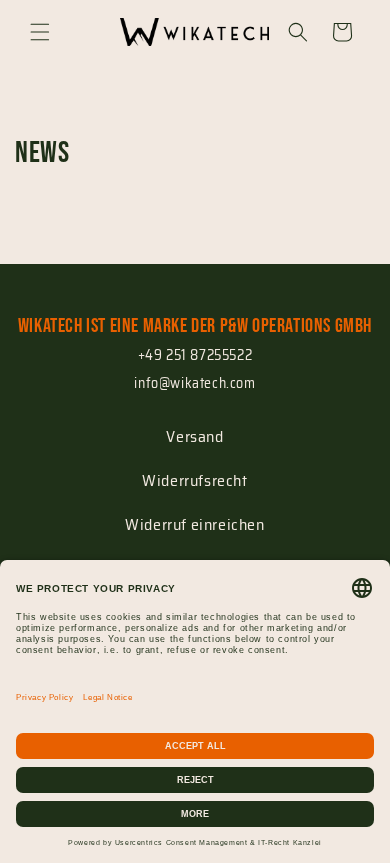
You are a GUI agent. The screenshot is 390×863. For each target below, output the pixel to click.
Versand (194, 436)
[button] (40, 32)
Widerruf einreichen (194, 524)
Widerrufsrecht (194, 480)
